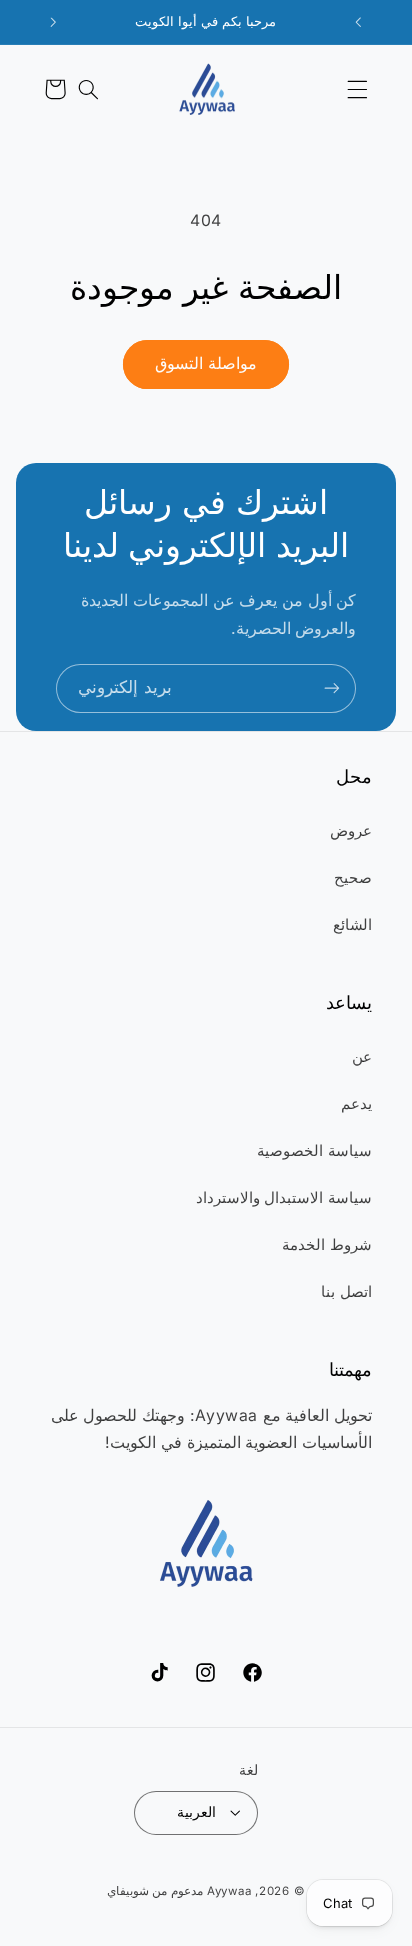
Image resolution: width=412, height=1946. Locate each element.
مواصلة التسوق (206, 363)
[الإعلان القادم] (54, 22)
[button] (357, 89)
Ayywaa (229, 1891)
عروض (351, 831)
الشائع (352, 925)
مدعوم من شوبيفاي (155, 1891)
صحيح (353, 878)
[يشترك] (332, 688)
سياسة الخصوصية (314, 1151)
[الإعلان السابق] (359, 22)
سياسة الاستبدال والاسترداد (284, 1198)
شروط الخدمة (327, 1245)
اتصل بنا (346, 1292)
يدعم (356, 1104)
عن (362, 1057)
